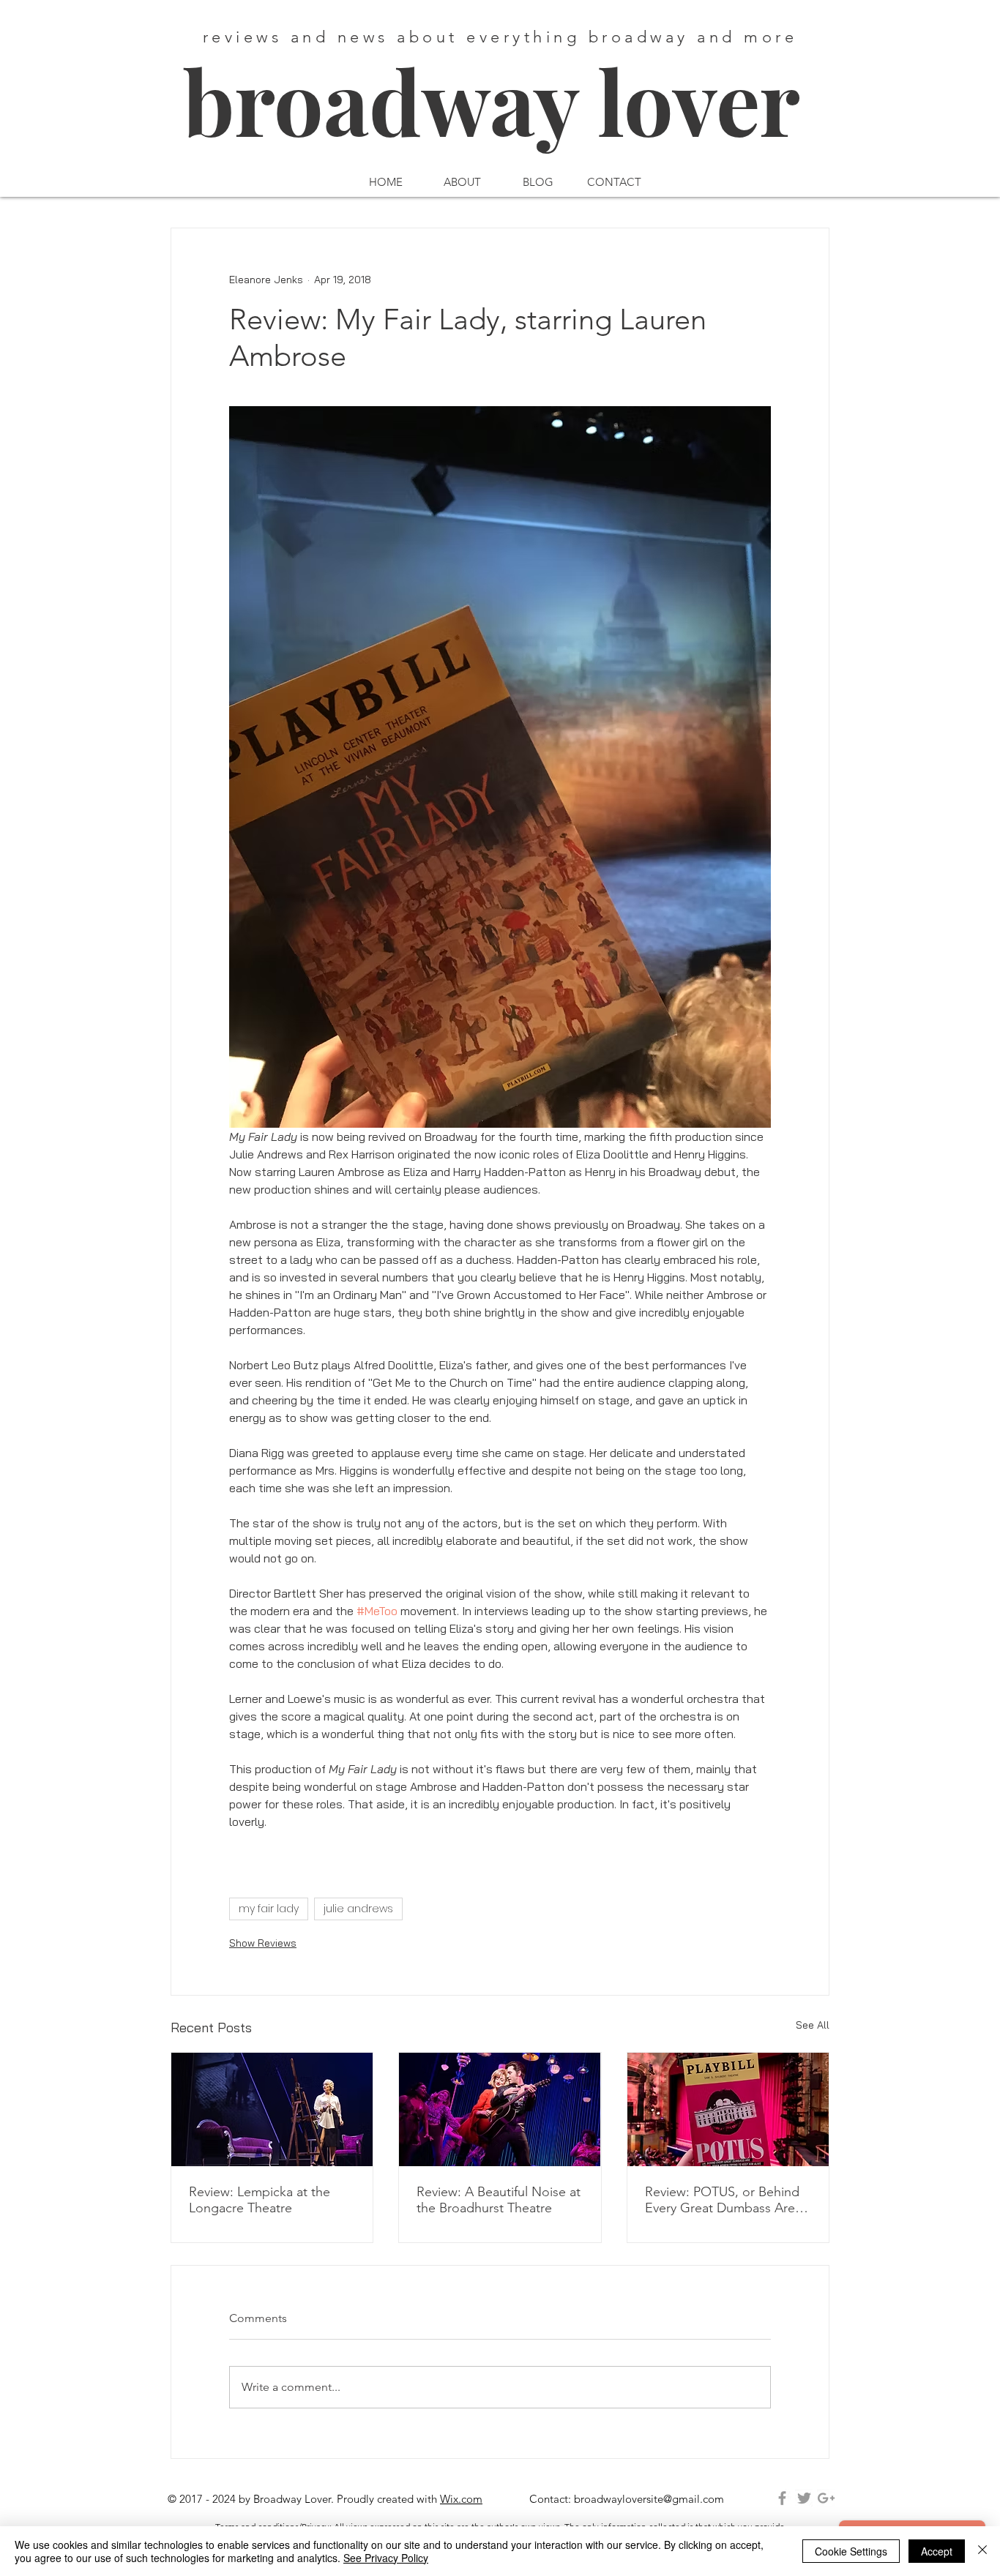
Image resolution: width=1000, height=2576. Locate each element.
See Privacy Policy (386, 2558)
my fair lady (269, 1909)
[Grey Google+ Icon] (826, 2498)
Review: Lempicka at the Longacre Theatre (260, 2200)
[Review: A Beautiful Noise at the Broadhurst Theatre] (500, 2109)
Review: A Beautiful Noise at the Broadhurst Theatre (499, 2200)
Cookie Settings (851, 2551)
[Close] (982, 2551)
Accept (937, 2551)
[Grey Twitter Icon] (804, 2498)
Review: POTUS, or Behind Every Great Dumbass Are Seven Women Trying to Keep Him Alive (722, 2200)
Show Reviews (263, 1943)
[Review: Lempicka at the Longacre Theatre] (272, 2109)
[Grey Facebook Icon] (782, 2498)
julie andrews (358, 1909)
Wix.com (461, 2499)
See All (813, 2025)
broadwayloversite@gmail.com (649, 2499)
